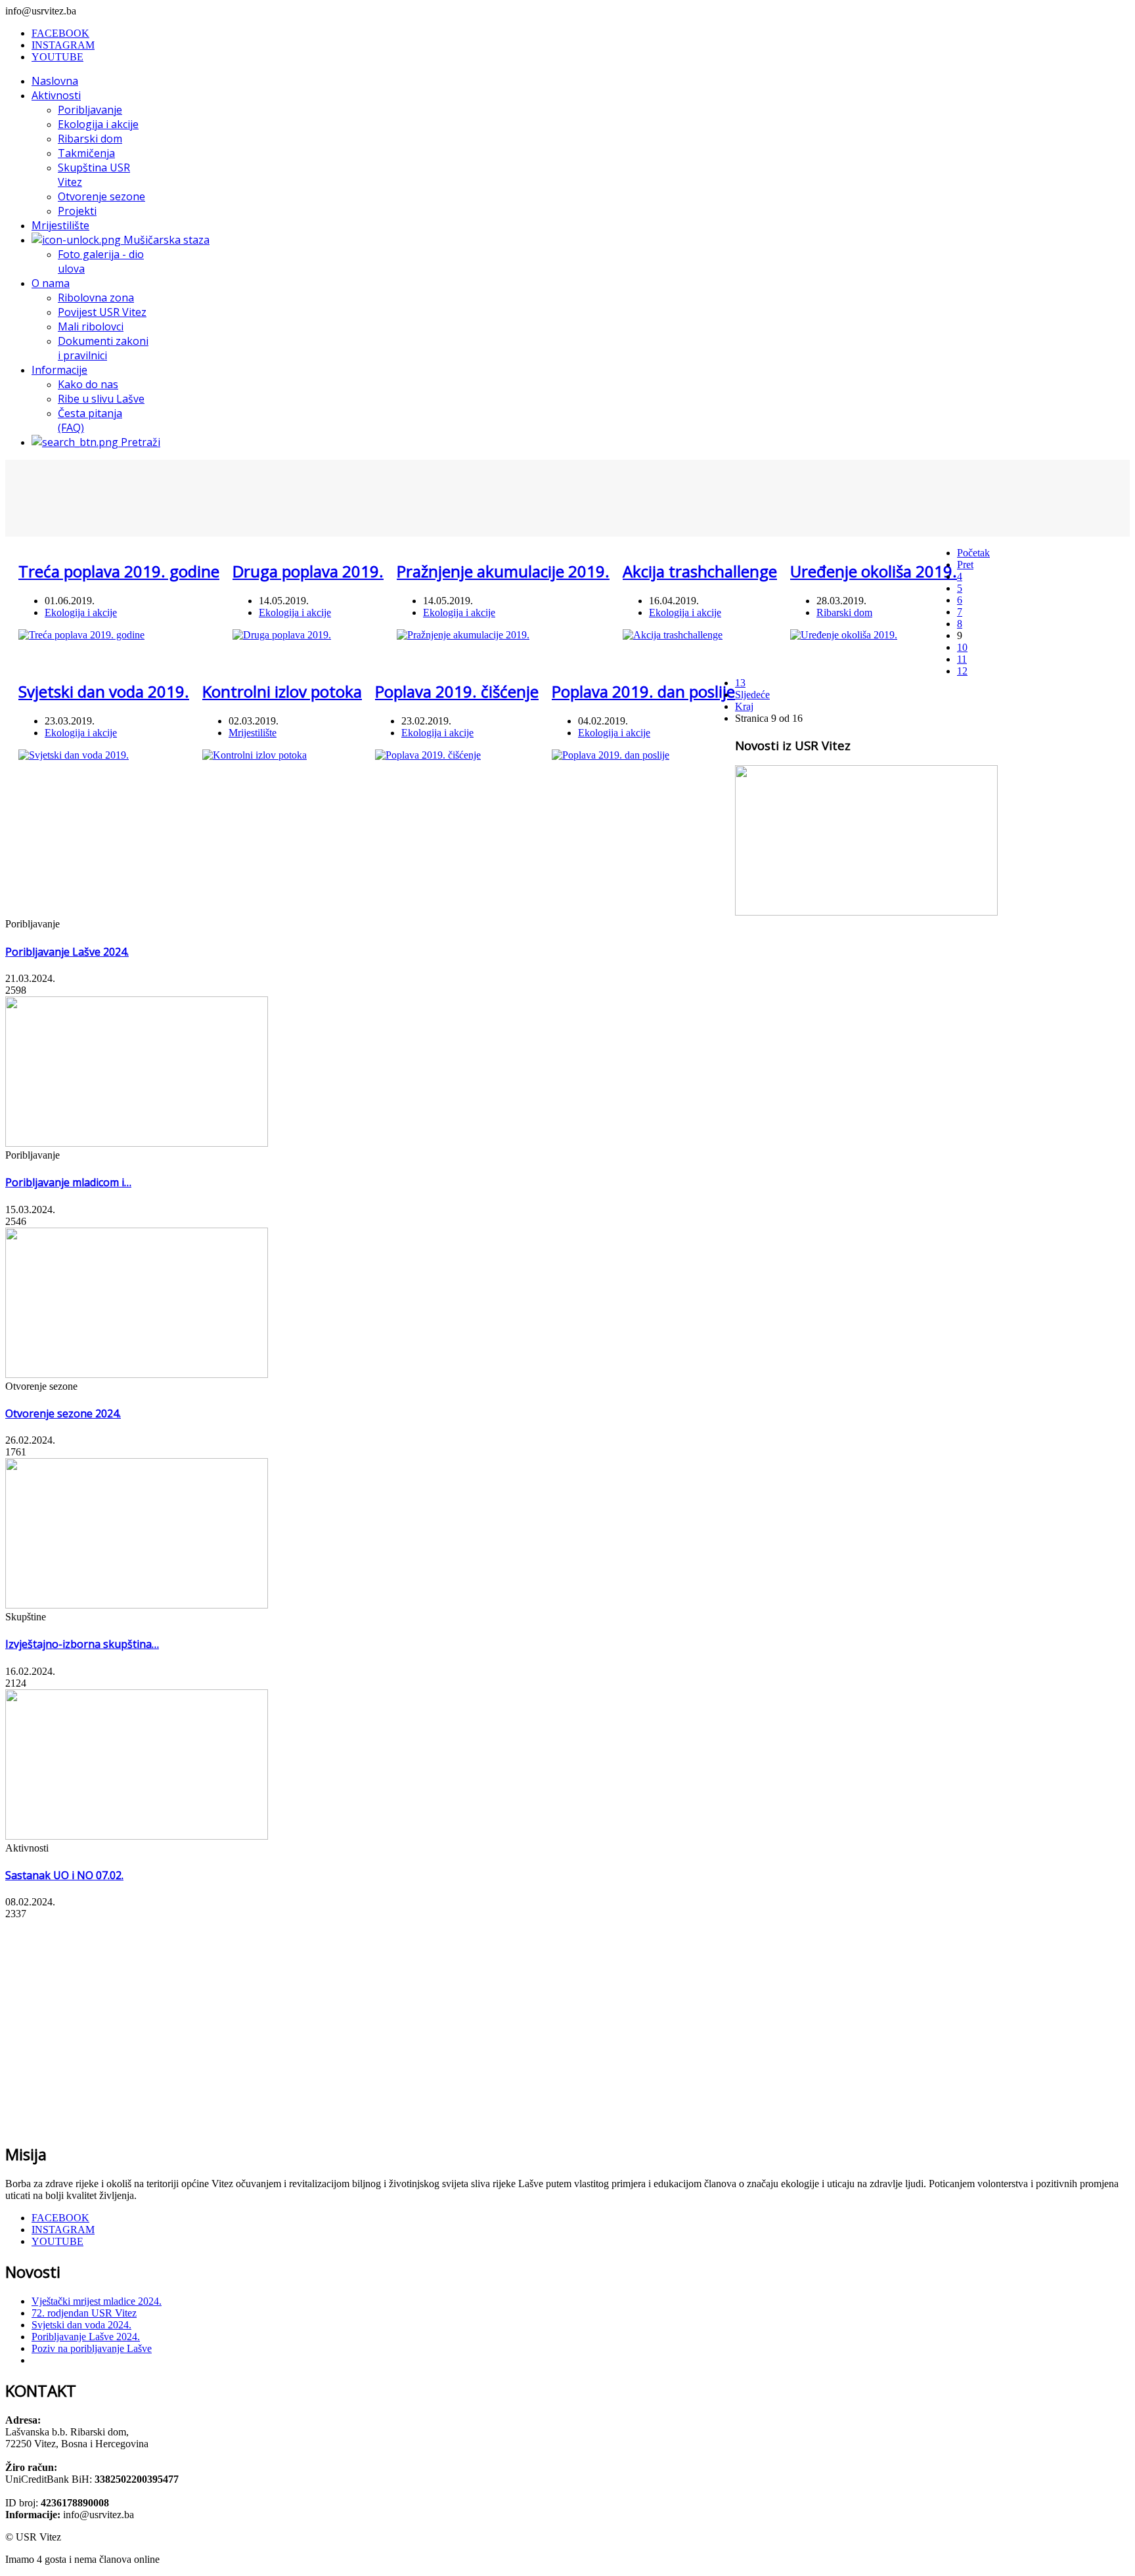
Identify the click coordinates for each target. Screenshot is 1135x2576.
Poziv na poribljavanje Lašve (92, 2348)
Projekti (77, 211)
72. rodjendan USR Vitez (84, 2313)
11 (962, 659)
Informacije (59, 370)
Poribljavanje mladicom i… (68, 1182)
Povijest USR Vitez (102, 312)
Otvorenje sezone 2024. (63, 1413)
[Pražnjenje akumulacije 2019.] (463, 635)
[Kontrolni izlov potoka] (255, 755)
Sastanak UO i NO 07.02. (64, 1875)
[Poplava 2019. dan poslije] (611, 755)
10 (962, 647)
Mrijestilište (60, 225)
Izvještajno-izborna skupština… (82, 1644)
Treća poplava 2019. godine (119, 571)
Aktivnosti (56, 95)
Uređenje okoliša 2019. (874, 571)
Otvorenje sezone (101, 196)
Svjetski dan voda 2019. (104, 691)
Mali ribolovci (91, 326)
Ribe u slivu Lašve (101, 399)
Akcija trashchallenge (700, 571)
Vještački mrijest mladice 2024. (97, 2301)
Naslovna (55, 81)
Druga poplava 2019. (308, 571)
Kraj (744, 706)
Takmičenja (86, 153)
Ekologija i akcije (98, 124)
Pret (965, 565)
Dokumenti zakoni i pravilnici (103, 348)
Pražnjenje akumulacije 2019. (503, 571)
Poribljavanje (90, 110)
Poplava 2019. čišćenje (457, 691)
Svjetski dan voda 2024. (81, 2325)
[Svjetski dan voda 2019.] (74, 755)
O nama (51, 283)
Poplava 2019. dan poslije (643, 691)
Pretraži (139, 442)
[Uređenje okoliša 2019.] (844, 635)
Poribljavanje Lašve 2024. (67, 952)
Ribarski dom (90, 139)
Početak (973, 553)
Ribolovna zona (96, 298)
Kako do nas (88, 384)
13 (740, 683)
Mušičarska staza (165, 240)
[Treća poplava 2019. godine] (81, 635)
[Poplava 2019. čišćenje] (428, 755)
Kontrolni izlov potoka (282, 691)
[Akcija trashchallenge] (673, 635)
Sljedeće (752, 695)
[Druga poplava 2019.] (282, 635)
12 (962, 671)
